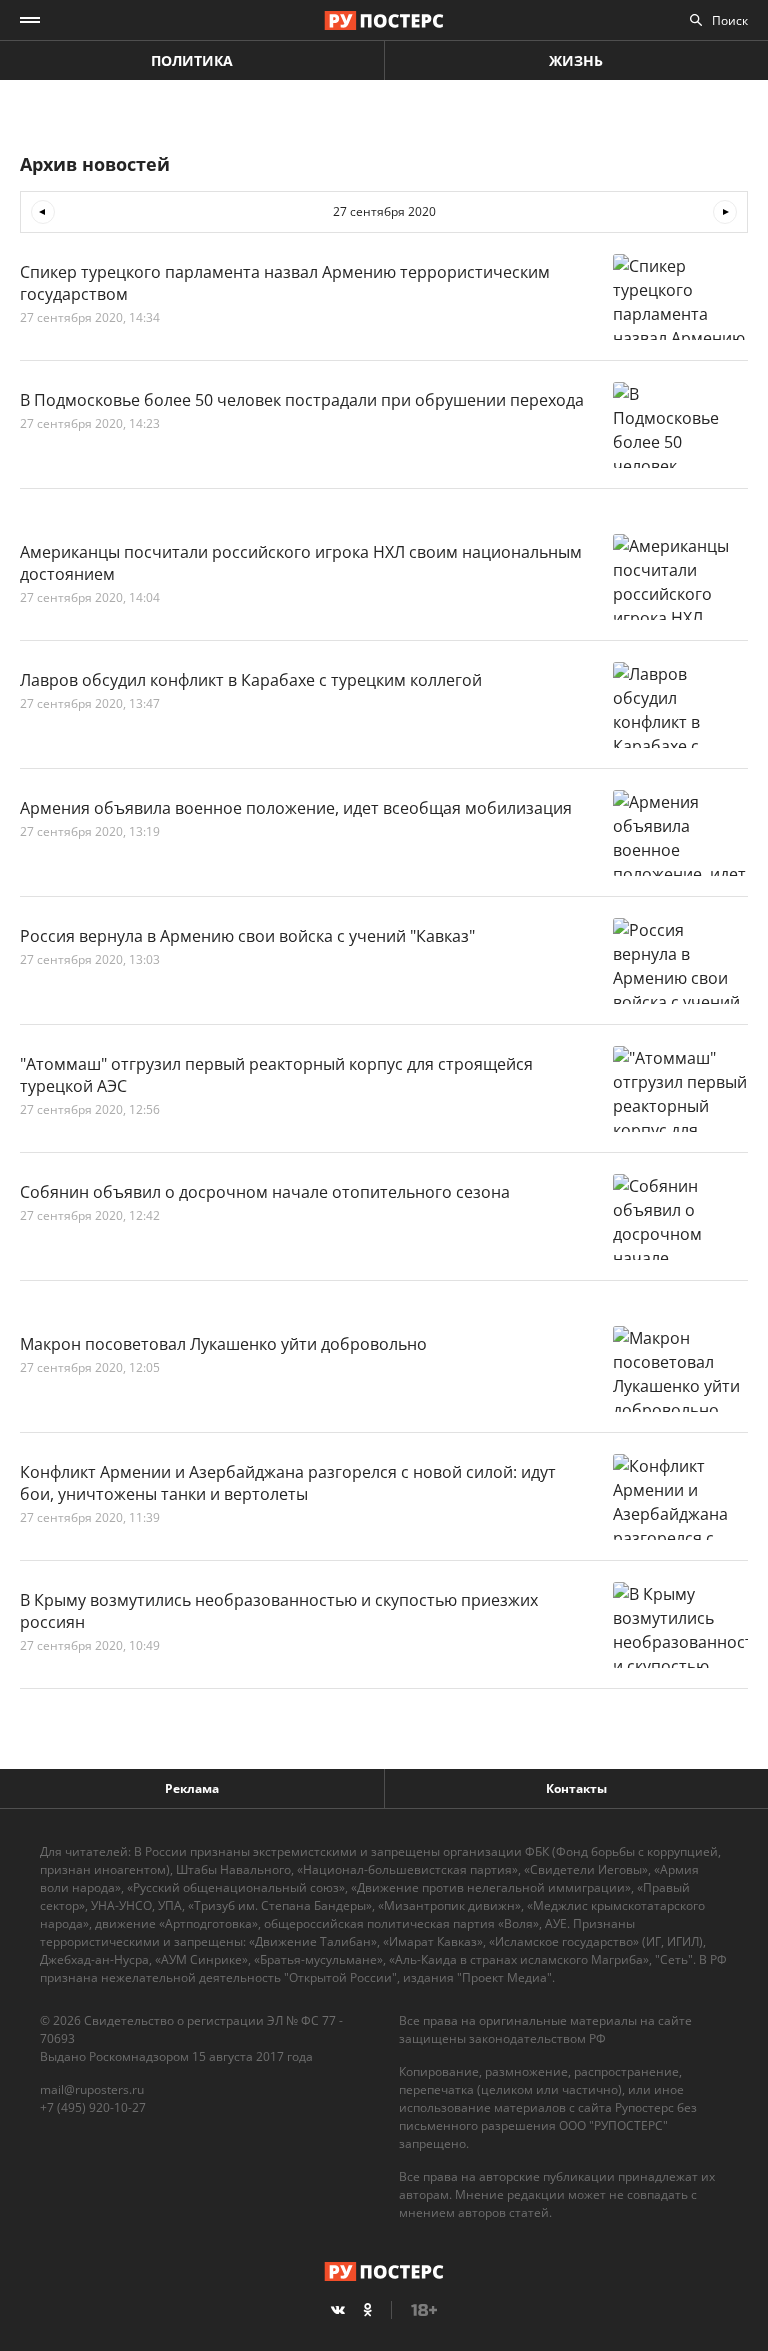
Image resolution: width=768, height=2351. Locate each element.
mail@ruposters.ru (92, 2089)
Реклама (192, 1788)
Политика (192, 60)
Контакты (576, 1788)
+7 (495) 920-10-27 (93, 2107)
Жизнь (576, 60)
